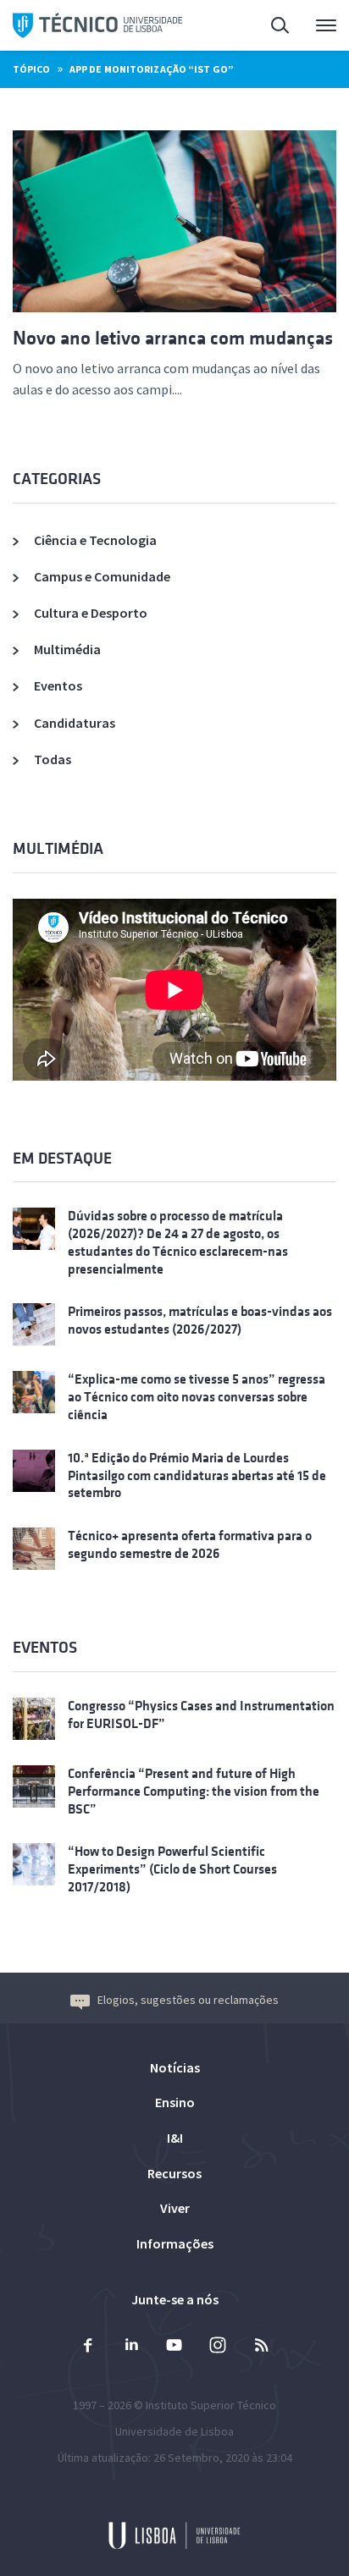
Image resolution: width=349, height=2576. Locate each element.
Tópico (31, 69)
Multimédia (67, 649)
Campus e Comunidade (102, 576)
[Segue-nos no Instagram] (218, 2347)
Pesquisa (270, 25)
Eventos (58, 685)
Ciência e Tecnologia (95, 540)
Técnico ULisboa (97, 25)
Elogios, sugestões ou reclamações (188, 2000)
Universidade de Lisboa (174, 2431)
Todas (53, 759)
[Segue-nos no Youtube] (174, 2347)
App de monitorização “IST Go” (152, 69)
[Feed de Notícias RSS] (261, 2347)
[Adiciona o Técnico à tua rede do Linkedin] (131, 2347)
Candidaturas (75, 723)
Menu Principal (315, 25)
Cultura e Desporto (91, 613)
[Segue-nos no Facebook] (88, 2347)
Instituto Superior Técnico (211, 2405)
